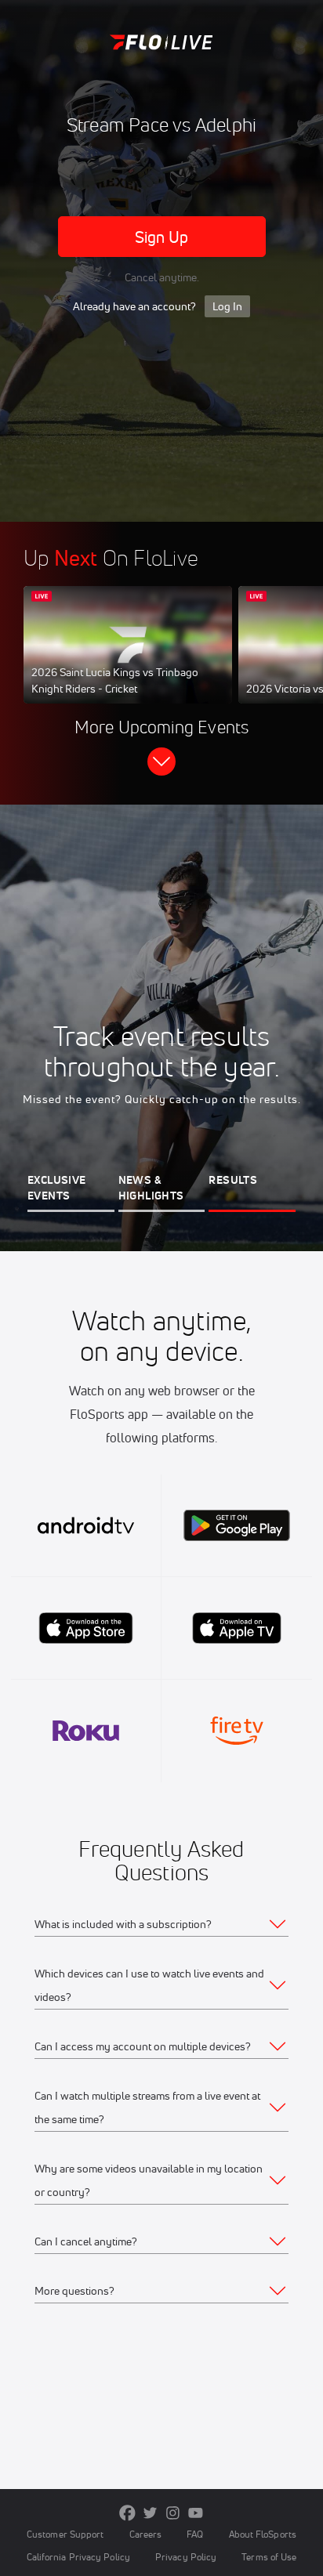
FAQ (195, 2534)
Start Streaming (128, 660)
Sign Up (162, 237)
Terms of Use (269, 2557)
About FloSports (263, 2534)
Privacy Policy (186, 2557)
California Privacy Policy (78, 2557)
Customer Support (65, 2534)
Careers (146, 2534)
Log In (227, 306)
